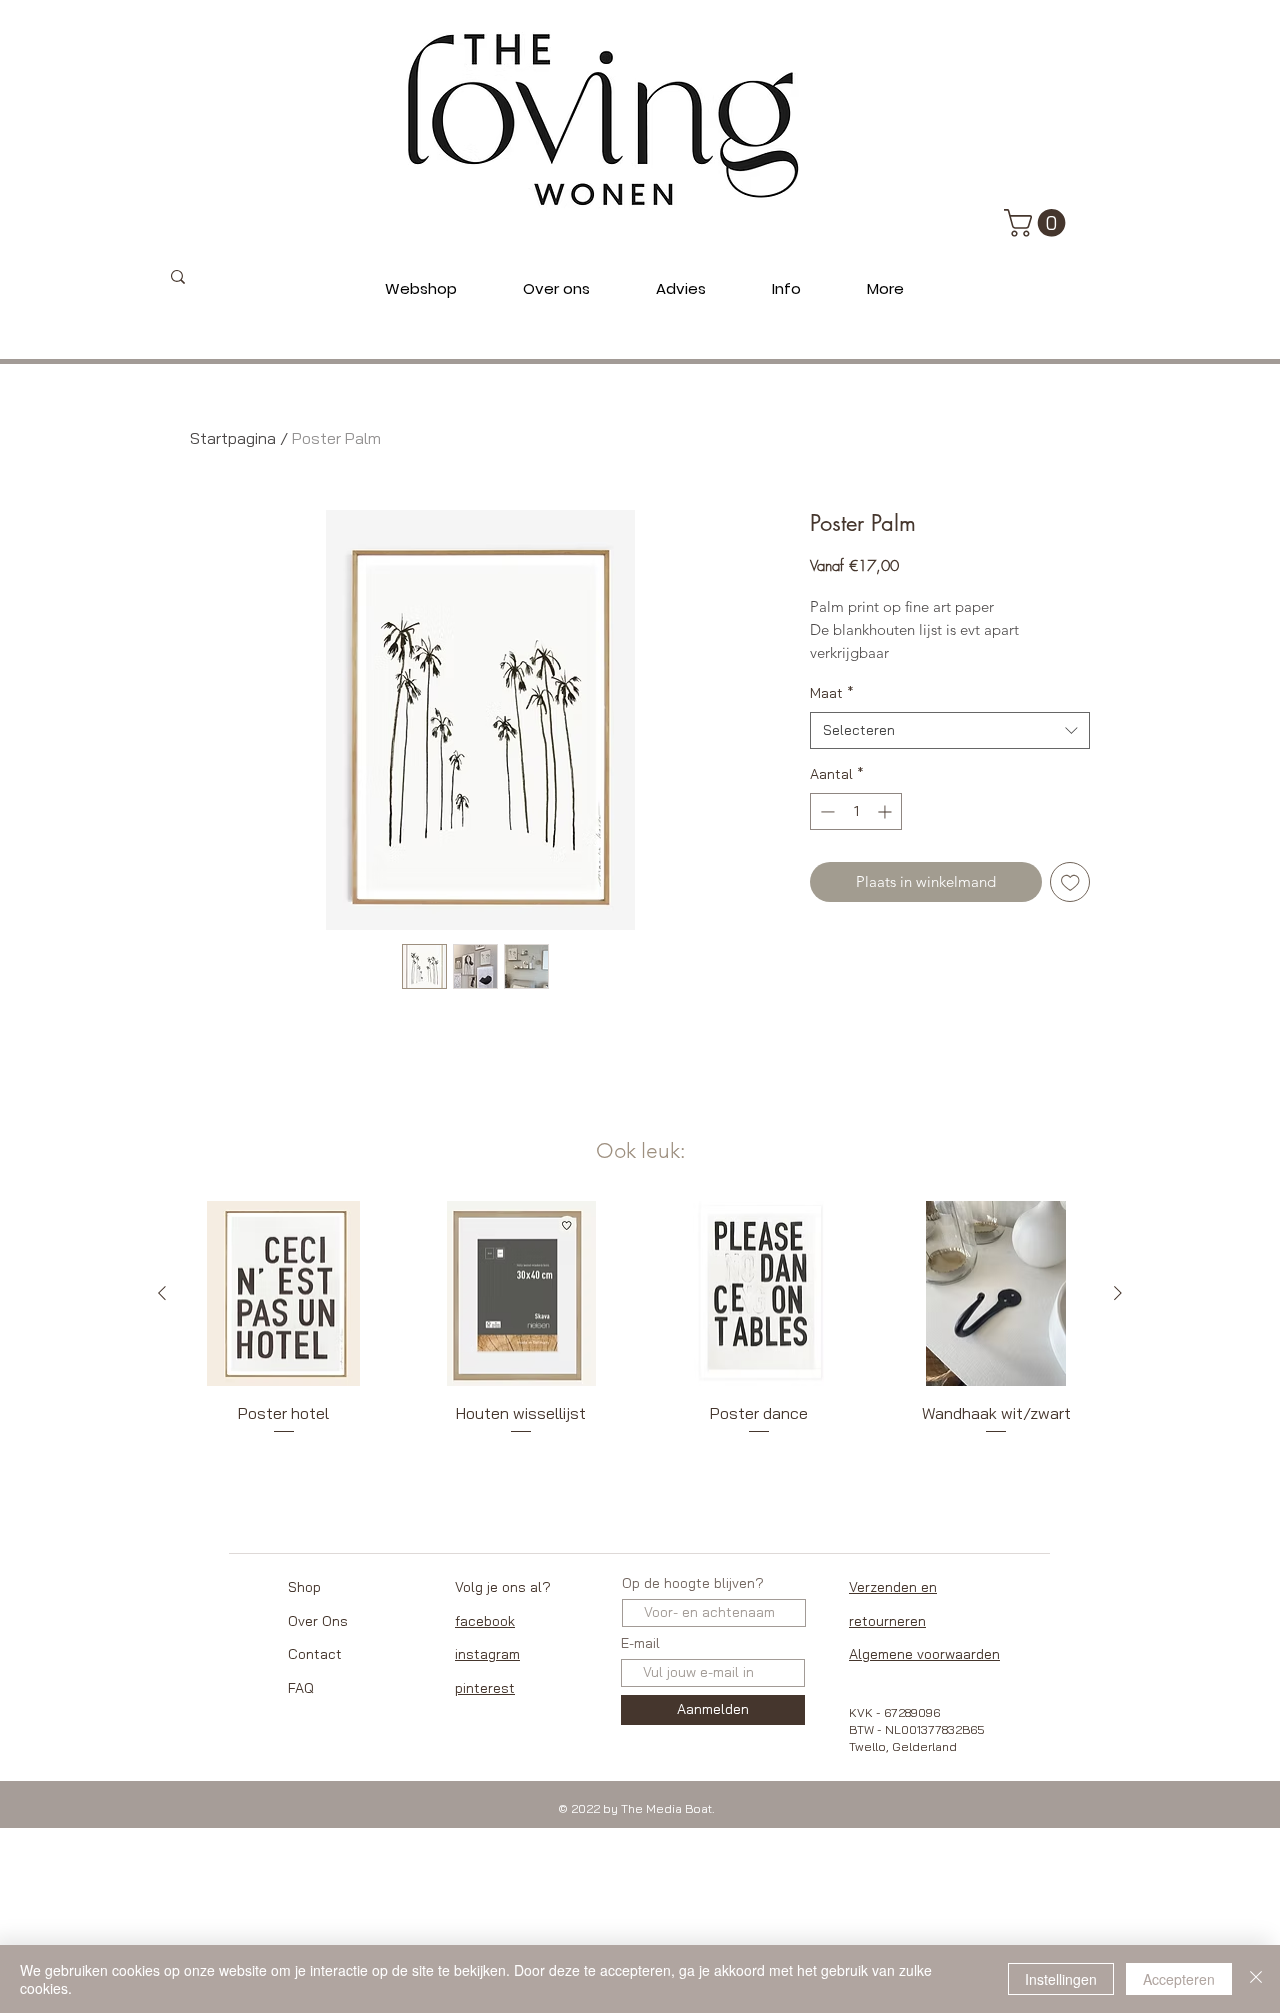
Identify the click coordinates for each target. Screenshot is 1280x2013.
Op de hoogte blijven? (693, 1583)
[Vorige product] (162, 1293)
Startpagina (233, 438)
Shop (304, 1587)
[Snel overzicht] (284, 1294)
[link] (1038, 223)
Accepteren (1179, 1979)
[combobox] (950, 731)
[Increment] (886, 811)
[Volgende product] (1118, 1293)
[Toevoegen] (1070, 882)
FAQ (301, 1688)
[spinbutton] (856, 811)
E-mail (640, 1643)
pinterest (485, 1688)
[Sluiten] (1256, 1979)
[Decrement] (825, 811)
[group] (640, 1330)
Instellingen (1061, 1979)
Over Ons (318, 1621)
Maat (832, 693)
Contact (315, 1654)
